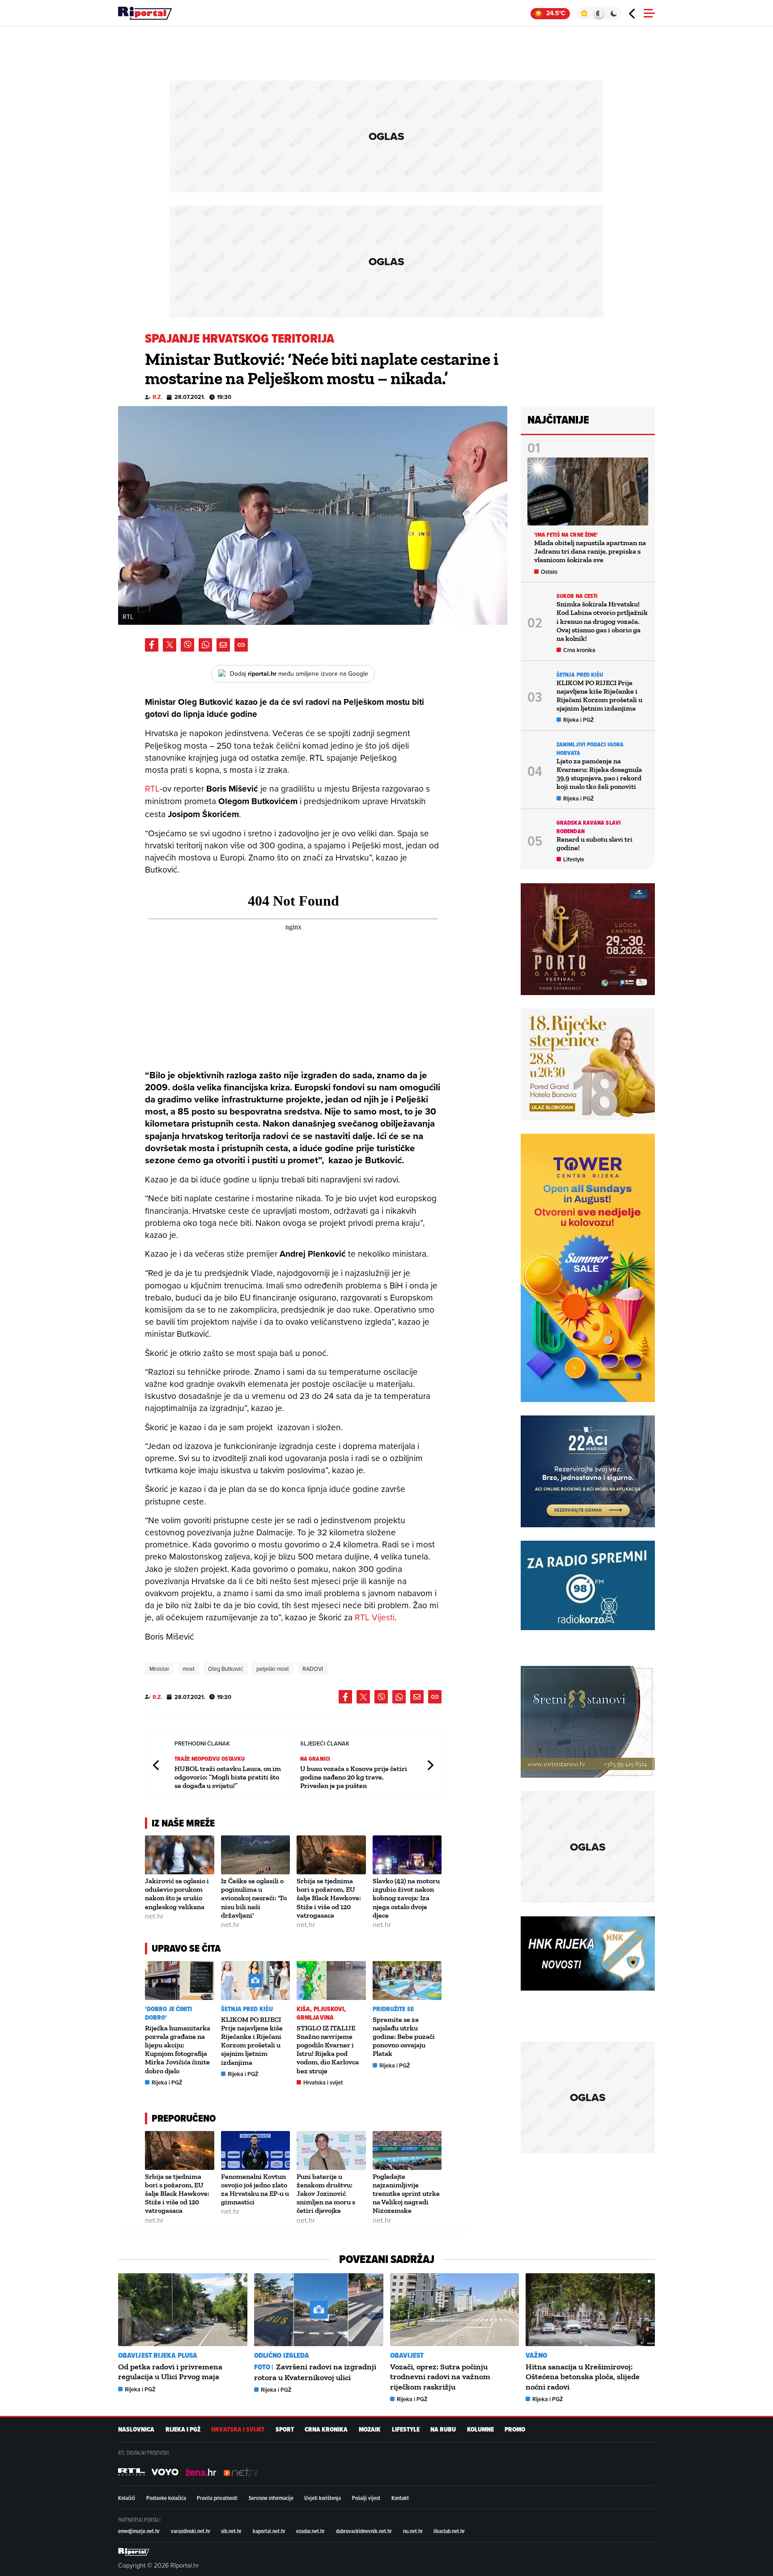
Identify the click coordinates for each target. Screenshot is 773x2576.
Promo (515, 2430)
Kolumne (480, 2430)
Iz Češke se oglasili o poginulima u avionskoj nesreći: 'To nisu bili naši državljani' (254, 1898)
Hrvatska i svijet (323, 2082)
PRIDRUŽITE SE (393, 2009)
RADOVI (313, 1669)
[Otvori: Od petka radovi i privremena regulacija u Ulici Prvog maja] (183, 2309)
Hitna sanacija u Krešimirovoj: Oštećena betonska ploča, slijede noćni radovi (583, 2377)
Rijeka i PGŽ (167, 2082)
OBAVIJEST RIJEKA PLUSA (158, 2355)
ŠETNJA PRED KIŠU (247, 2009)
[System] (599, 13)
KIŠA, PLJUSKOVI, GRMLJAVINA (321, 2013)
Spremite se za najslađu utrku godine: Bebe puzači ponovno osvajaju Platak (404, 2037)
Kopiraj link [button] (241, 645)
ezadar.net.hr (310, 2531)
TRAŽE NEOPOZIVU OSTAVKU (210, 1759)
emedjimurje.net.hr (139, 2531)
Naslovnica (136, 2430)
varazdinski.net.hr (191, 2531)
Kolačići (127, 2498)
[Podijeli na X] (170, 645)
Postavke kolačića (166, 2498)
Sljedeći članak (430, 1765)
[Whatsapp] (205, 645)
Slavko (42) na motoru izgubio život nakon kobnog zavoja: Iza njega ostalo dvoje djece (406, 1898)
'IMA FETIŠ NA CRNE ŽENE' (566, 535)
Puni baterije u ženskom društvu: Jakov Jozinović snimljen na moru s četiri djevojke (326, 2194)
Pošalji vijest (366, 2498)
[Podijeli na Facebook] (152, 645)
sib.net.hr (231, 2531)
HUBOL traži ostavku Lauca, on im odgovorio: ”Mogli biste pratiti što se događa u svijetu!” (228, 1777)
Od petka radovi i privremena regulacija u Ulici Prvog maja (170, 2372)
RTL (152, 788)
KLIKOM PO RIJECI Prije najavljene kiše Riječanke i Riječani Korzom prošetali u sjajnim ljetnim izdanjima (252, 2041)
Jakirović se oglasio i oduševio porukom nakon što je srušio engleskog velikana (177, 1894)
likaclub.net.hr (449, 2531)
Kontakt (400, 2498)
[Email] (223, 645)
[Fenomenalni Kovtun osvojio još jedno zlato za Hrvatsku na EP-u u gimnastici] (256, 2150)
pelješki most (273, 1669)
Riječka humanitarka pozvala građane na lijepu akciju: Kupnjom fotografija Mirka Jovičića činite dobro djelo (178, 2049)
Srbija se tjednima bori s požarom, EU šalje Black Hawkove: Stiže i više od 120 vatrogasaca (329, 1898)
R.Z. (157, 397)
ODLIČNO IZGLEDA (282, 2355)
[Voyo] (165, 2472)
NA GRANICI (315, 1759)
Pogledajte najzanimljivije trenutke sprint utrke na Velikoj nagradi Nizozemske (406, 2194)
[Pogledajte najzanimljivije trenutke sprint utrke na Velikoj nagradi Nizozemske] (407, 2150)
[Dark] (614, 13)
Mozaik (370, 2430)
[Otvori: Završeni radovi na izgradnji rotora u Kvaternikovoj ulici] (319, 2309)
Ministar (159, 1669)
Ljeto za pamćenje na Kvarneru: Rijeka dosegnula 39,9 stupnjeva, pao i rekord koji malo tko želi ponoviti (599, 774)
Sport (285, 2430)
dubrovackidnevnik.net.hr (364, 2531)
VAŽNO (536, 2355)
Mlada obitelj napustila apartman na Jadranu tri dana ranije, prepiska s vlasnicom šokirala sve (590, 551)
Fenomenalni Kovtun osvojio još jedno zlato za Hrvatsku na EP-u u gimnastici (255, 2189)
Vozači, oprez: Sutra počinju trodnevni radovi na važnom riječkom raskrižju (440, 2377)
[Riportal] (145, 13)
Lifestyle (574, 859)
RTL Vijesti (375, 1617)
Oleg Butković (225, 1669)
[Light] (584, 13)
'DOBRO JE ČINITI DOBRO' (169, 2013)
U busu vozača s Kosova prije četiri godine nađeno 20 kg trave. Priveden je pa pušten (354, 1777)
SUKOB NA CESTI (577, 596)
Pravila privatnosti (217, 2498)
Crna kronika (579, 650)
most (189, 1669)
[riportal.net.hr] (134, 2551)
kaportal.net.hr (269, 2531)
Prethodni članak (157, 1765)
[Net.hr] (132, 2472)
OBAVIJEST (407, 2355)
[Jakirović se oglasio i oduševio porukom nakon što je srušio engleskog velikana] (180, 1855)
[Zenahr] (201, 2472)
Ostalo (549, 572)
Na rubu (443, 2430)
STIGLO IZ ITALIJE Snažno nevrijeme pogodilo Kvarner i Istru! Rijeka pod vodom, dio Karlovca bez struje (328, 2049)
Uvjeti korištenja (323, 2498)
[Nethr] (241, 2472)
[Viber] (187, 645)
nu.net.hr (413, 2531)
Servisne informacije (271, 2498)
